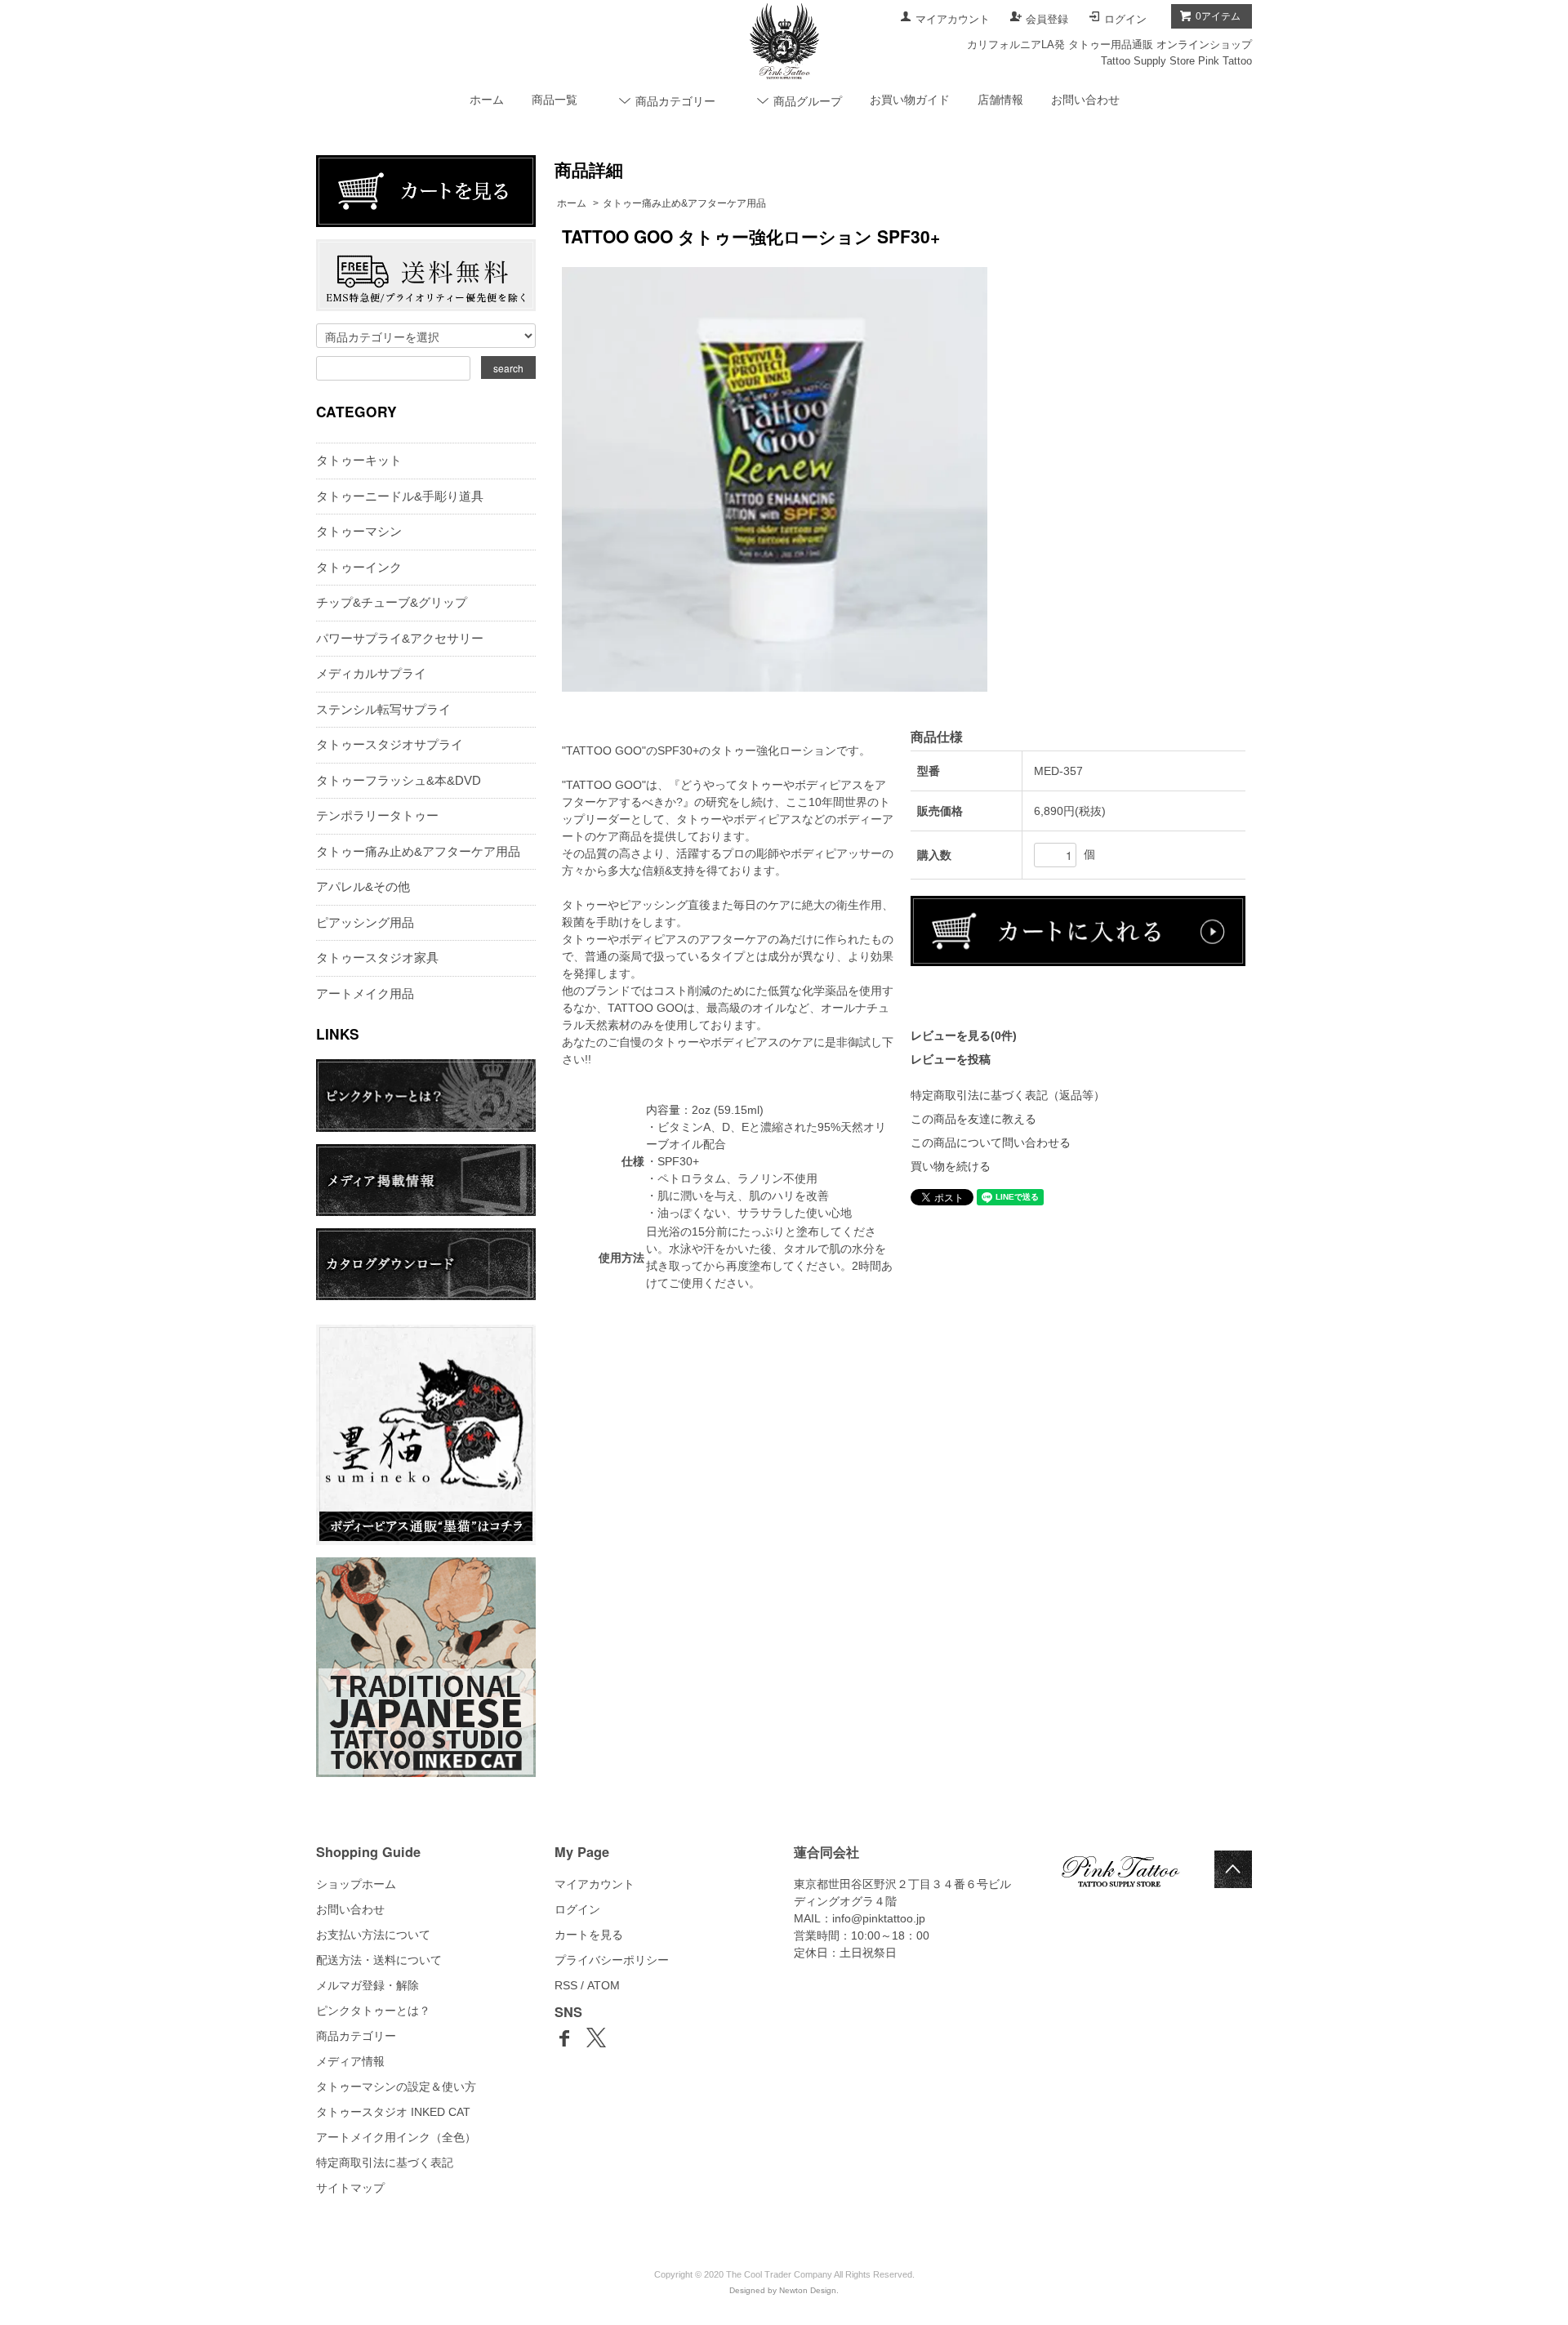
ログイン (1125, 19)
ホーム (487, 100)
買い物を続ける (951, 1166)
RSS (566, 1985)
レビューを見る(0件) (964, 1036)
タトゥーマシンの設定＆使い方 (396, 2087)
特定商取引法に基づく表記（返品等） (1008, 1095)
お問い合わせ (1085, 100)
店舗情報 (1000, 100)
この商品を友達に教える (973, 1119)
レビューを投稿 (951, 1059)
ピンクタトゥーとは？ (373, 2011)
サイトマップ (350, 2188)
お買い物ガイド (910, 100)
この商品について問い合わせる (991, 1142)
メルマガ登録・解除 (367, 1985)
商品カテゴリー (356, 2036)
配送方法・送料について (379, 1960)
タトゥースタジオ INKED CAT (393, 2112)
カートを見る (589, 1935)
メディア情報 (350, 2061)
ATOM (604, 1985)
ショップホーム (356, 1884)
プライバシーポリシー (612, 1960)
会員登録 (1047, 19)
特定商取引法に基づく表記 (385, 2162)
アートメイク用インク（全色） (396, 2137)
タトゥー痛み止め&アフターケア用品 (684, 203)
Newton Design (808, 2290)
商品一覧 (555, 100)
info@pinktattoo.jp (879, 1918)
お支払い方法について (373, 1935)
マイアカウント (953, 19)
